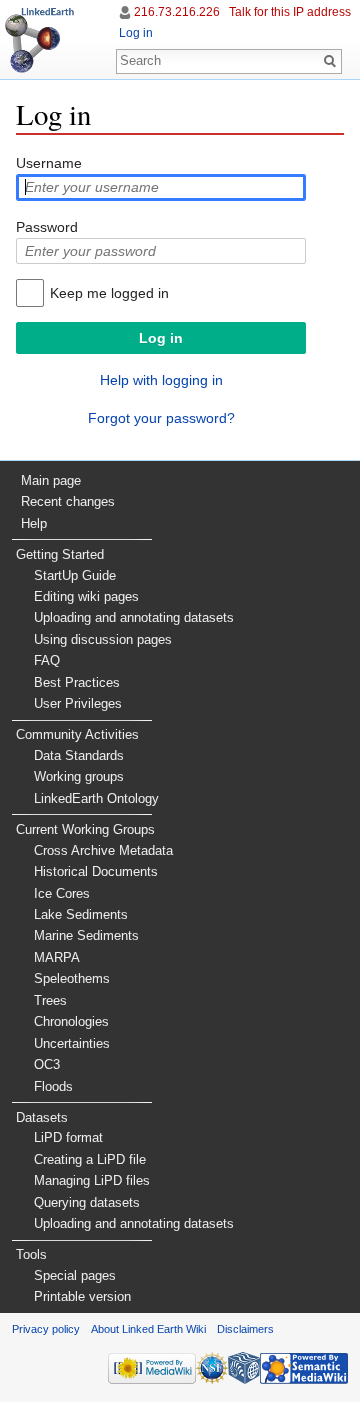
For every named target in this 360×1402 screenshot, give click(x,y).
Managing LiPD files (92, 1180)
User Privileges (78, 703)
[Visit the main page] (40, 40)
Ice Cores (62, 893)
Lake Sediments (81, 914)
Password (47, 227)
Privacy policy (46, 1329)
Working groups (79, 776)
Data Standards (79, 755)
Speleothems (72, 978)
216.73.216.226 (177, 12)
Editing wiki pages (86, 596)
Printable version (82, 1296)
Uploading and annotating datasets (134, 617)
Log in (136, 33)
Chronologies (71, 1021)
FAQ (47, 660)
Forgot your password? (161, 418)
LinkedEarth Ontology (96, 798)
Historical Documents (96, 871)
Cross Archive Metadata (103, 850)
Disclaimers (245, 1329)
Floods (53, 1086)
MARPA (57, 957)
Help (34, 523)
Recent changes (68, 501)
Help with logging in (161, 380)
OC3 (47, 1064)
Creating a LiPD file (90, 1159)
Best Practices (77, 682)
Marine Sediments (86, 935)
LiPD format (68, 1137)
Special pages (75, 1275)
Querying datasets (87, 1202)
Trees (50, 1000)
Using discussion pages (103, 639)
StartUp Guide (75, 575)
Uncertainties (72, 1043)
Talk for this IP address (290, 12)
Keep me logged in (109, 293)
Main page (51, 480)
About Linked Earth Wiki (148, 1329)
